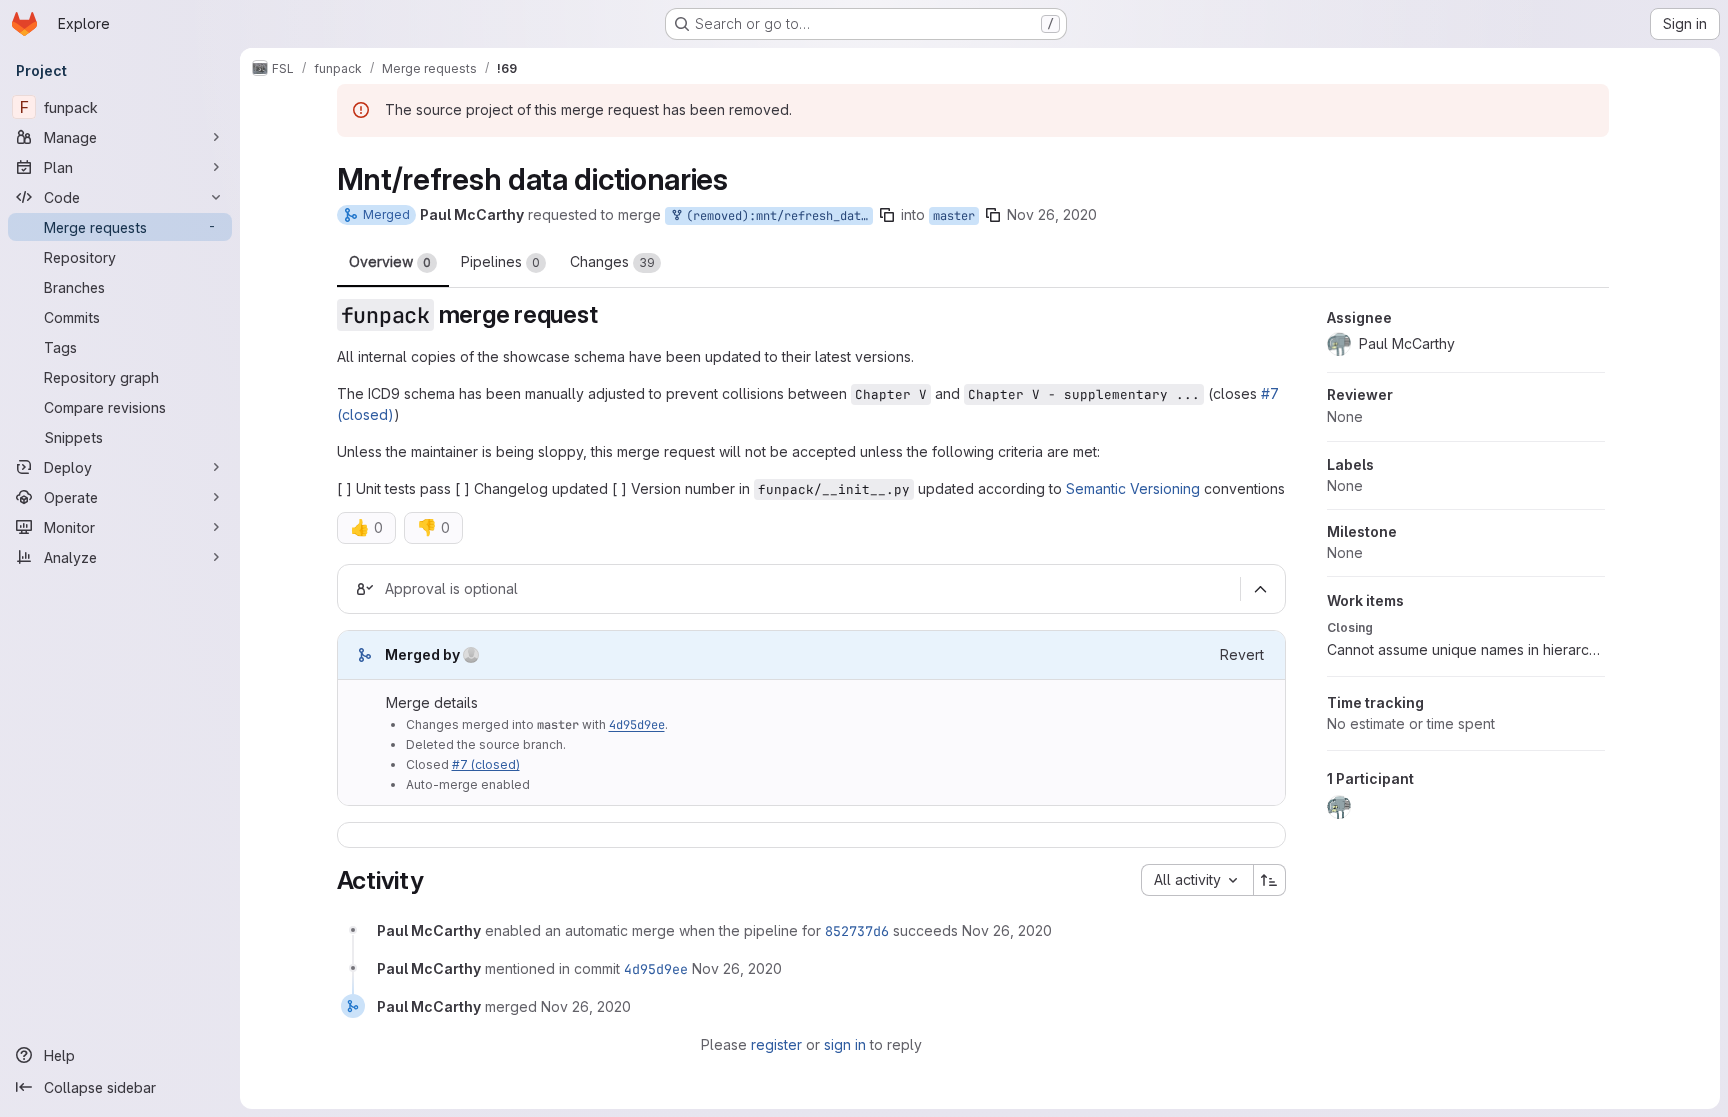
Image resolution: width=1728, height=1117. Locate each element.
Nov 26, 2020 (1052, 214)
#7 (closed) (486, 764)
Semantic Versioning (1133, 488)
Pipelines (500, 261)
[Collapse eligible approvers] (1261, 589)
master (954, 216)
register (776, 1044)
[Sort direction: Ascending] (1270, 880)
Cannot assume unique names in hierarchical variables (1466, 649)
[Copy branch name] (887, 215)
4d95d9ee (637, 725)
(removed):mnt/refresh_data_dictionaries (776, 216)
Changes (612, 261)
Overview (390, 261)
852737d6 (857, 931)
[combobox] (1197, 880)
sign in (845, 1044)
